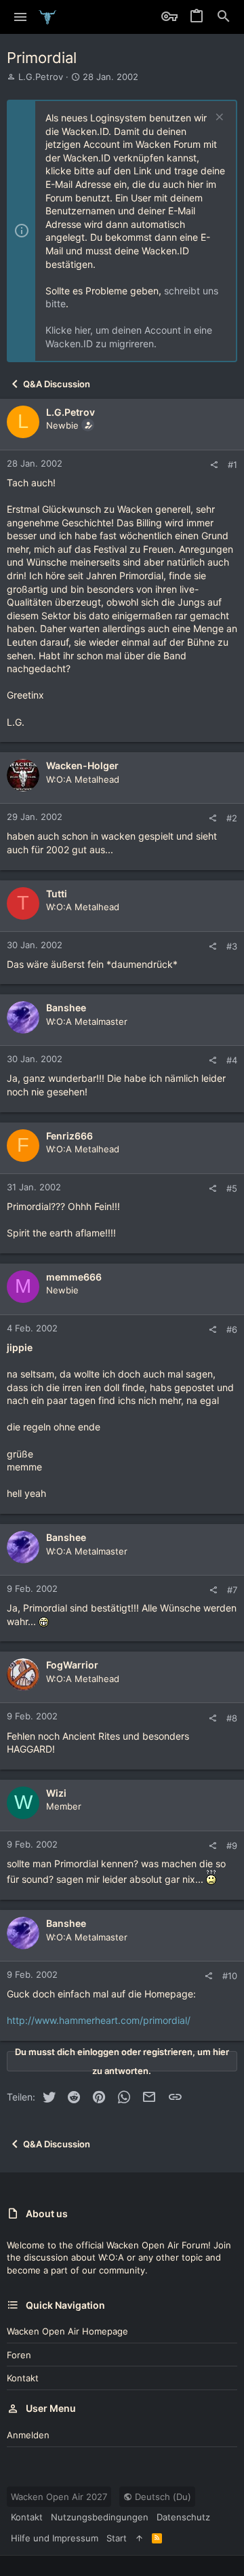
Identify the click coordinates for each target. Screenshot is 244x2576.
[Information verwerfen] (218, 118)
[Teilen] (214, 465)
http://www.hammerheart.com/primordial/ (99, 2020)
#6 (232, 1329)
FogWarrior (72, 1665)
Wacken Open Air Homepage (67, 2331)
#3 (232, 946)
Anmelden (28, 2435)
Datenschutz (183, 2517)
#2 (232, 818)
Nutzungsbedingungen (100, 2517)
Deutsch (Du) (162, 2497)
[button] (21, 17)
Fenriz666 (69, 1136)
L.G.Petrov (41, 77)
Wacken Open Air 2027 (59, 2497)
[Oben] (139, 2538)
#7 (232, 1590)
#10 (230, 1976)
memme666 (74, 1277)
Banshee (66, 1008)
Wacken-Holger (82, 765)
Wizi (56, 1793)
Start (117, 2538)
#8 (232, 1718)
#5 (232, 1188)
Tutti (57, 894)
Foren (19, 2355)
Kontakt (23, 2378)
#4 (232, 1060)
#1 (232, 465)
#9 (232, 1846)
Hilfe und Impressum (55, 2538)
